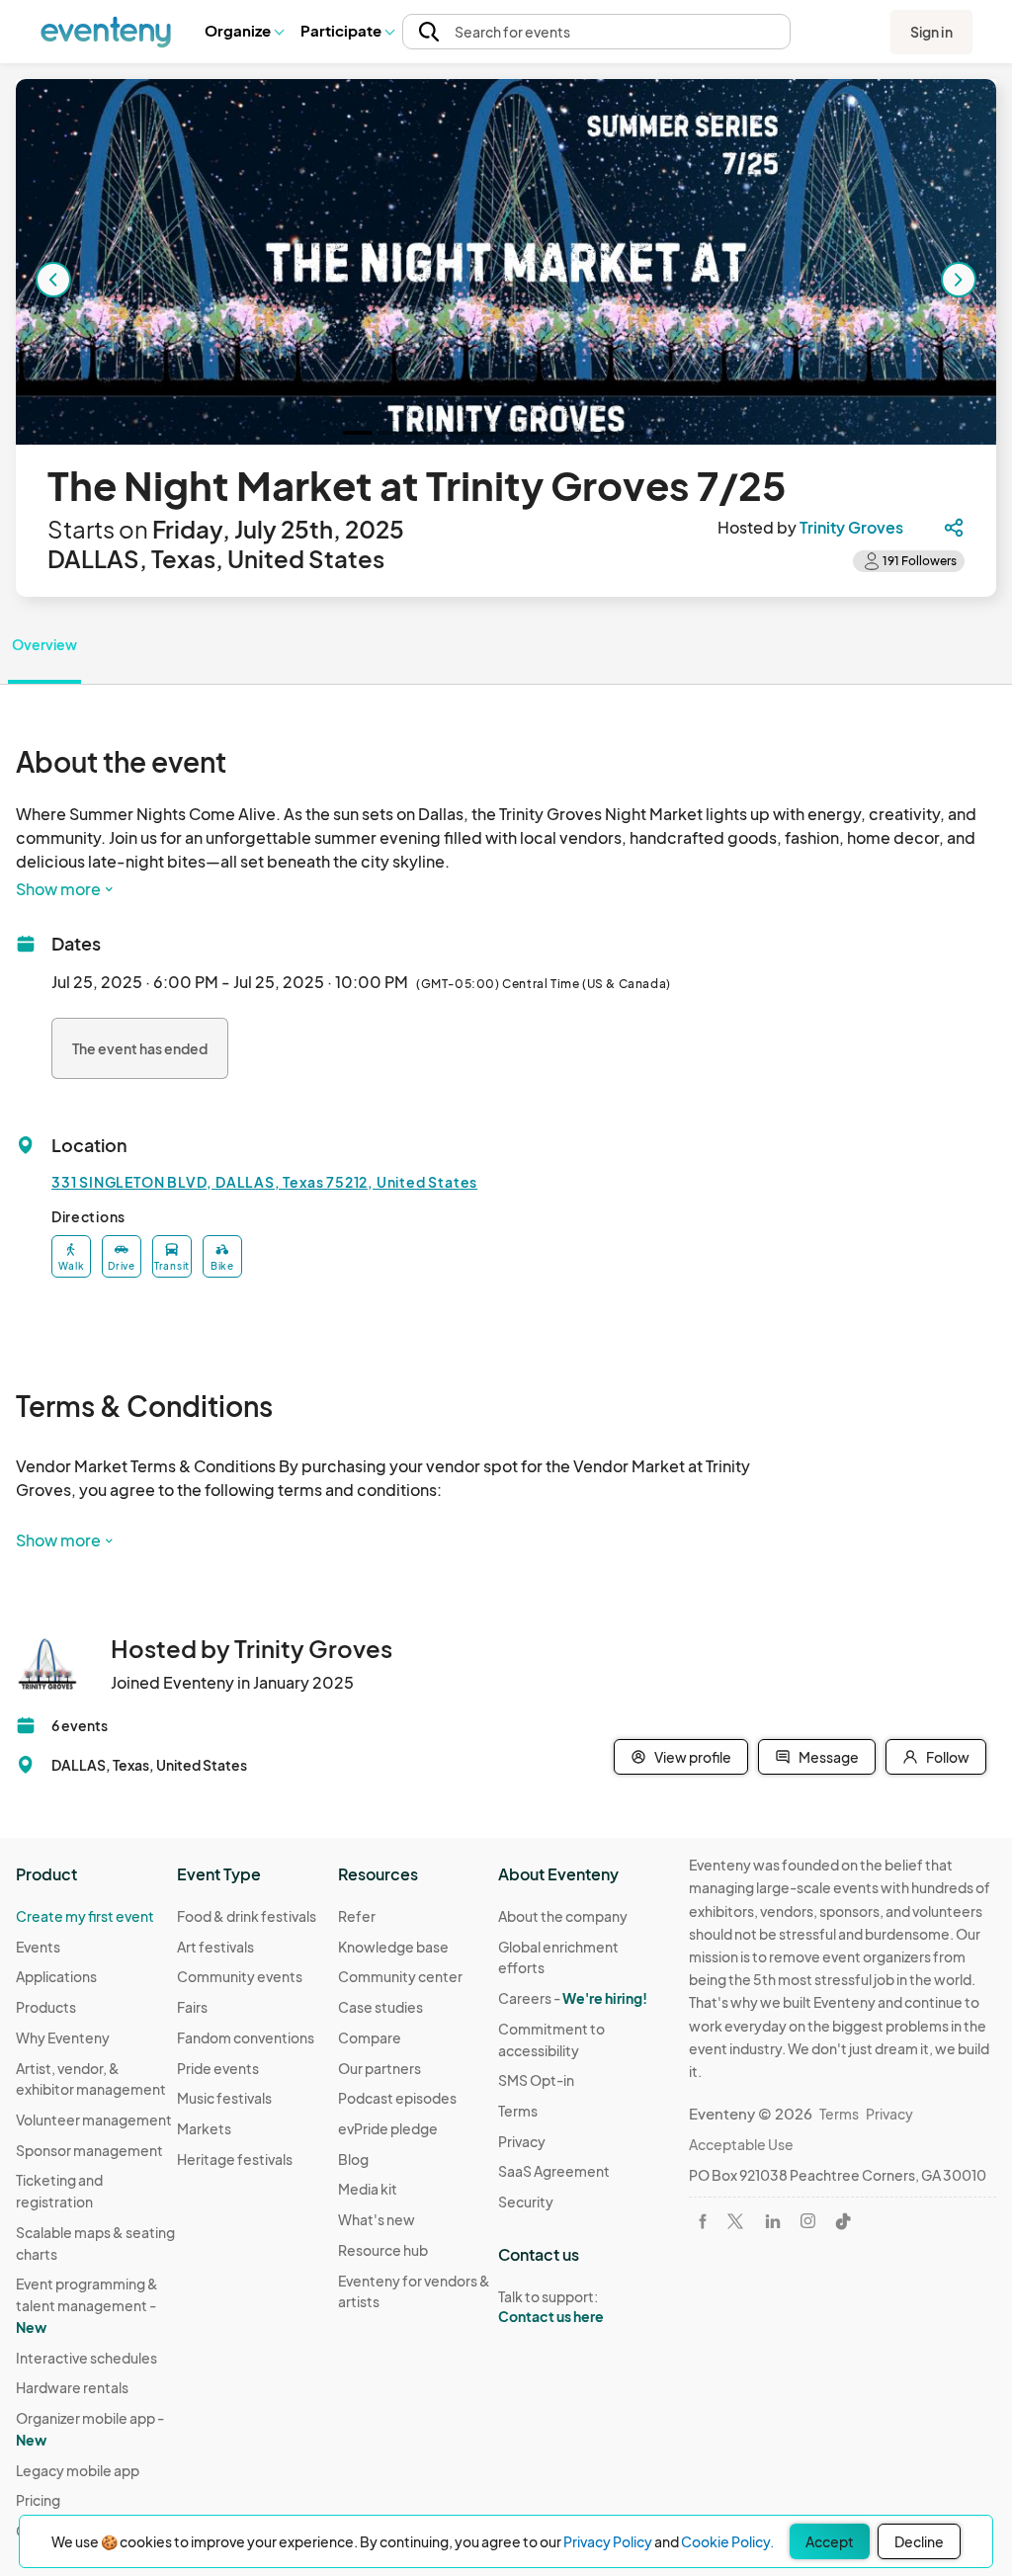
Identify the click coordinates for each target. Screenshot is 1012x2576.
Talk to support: (551, 2307)
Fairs (192, 2007)
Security (526, 2202)
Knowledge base (393, 1947)
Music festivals (224, 2098)
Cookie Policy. (727, 2541)
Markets (204, 2128)
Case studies (380, 2007)
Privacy (522, 2141)
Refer (357, 1916)
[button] (244, 32)
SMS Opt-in (536, 2080)
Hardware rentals (72, 2387)
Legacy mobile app (78, 2470)
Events (38, 1947)
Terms (518, 2111)
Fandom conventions (246, 2037)
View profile (693, 1757)
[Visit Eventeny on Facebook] (703, 2221)
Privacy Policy (608, 2541)
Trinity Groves (851, 527)
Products (46, 2007)
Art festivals (215, 1947)
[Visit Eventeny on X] (735, 2221)
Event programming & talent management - (87, 2305)
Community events (240, 1976)
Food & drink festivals (247, 1916)
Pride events (218, 2068)
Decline (919, 2541)
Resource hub (383, 2250)
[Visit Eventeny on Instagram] (808, 2221)
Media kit (368, 2189)
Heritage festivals (235, 2159)
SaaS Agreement (554, 2171)
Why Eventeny (63, 2037)
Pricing (38, 2500)
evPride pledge (388, 2128)
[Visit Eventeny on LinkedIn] (773, 2221)
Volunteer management (94, 2119)
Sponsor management (89, 2150)
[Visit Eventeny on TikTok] (843, 2221)
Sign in (931, 32)
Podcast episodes (397, 2098)
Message (829, 1757)
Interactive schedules (86, 2358)
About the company (563, 1916)
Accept (830, 2541)
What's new (377, 2219)
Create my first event (85, 1916)
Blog (353, 2159)
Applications (56, 1976)
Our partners (379, 2068)
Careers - (573, 1998)
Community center (400, 1976)
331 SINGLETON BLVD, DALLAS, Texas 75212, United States (264, 1182)
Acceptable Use (741, 2144)
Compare (370, 2037)
